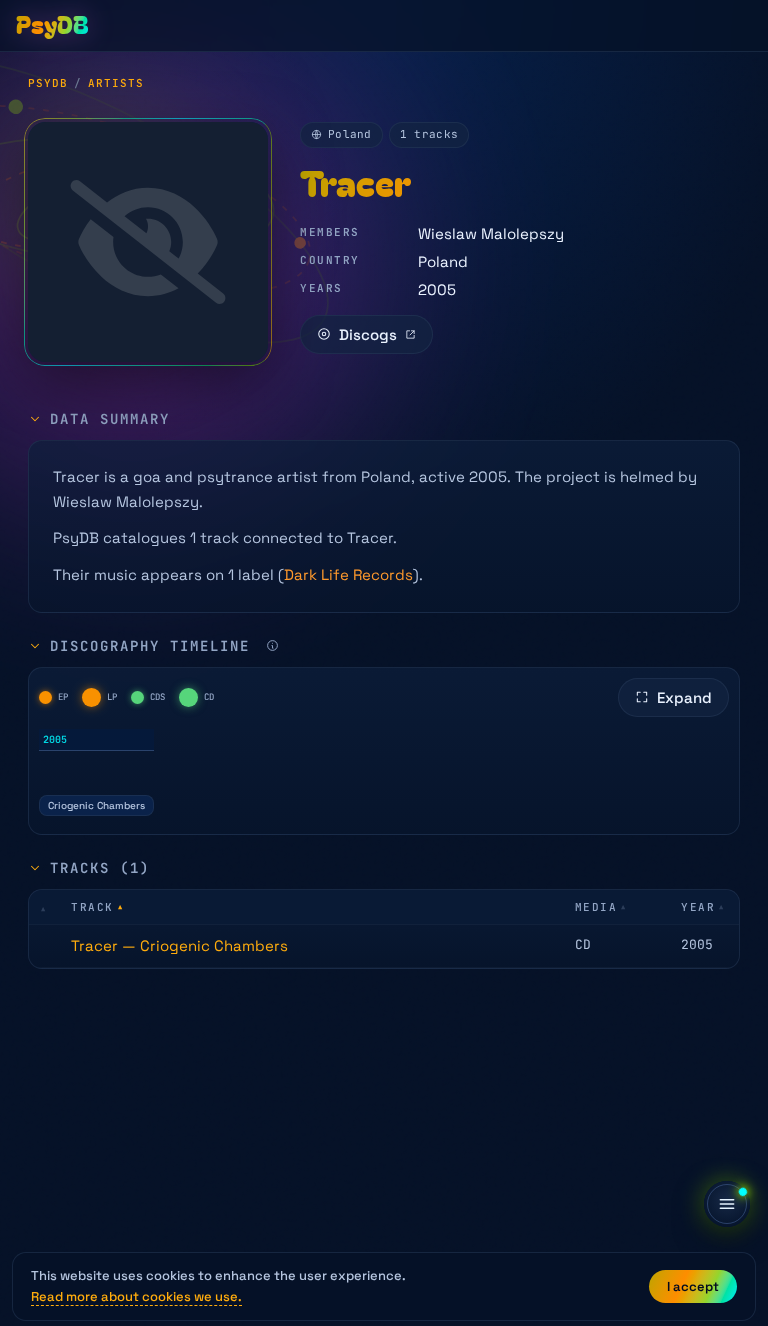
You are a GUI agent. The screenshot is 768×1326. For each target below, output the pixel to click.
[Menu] (727, 1204)
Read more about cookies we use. (136, 1296)
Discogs (368, 334)
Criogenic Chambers (96, 805)
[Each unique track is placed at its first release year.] (272, 645)
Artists (116, 83)
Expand (684, 697)
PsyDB (48, 83)
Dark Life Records (348, 574)
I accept (693, 1286)
